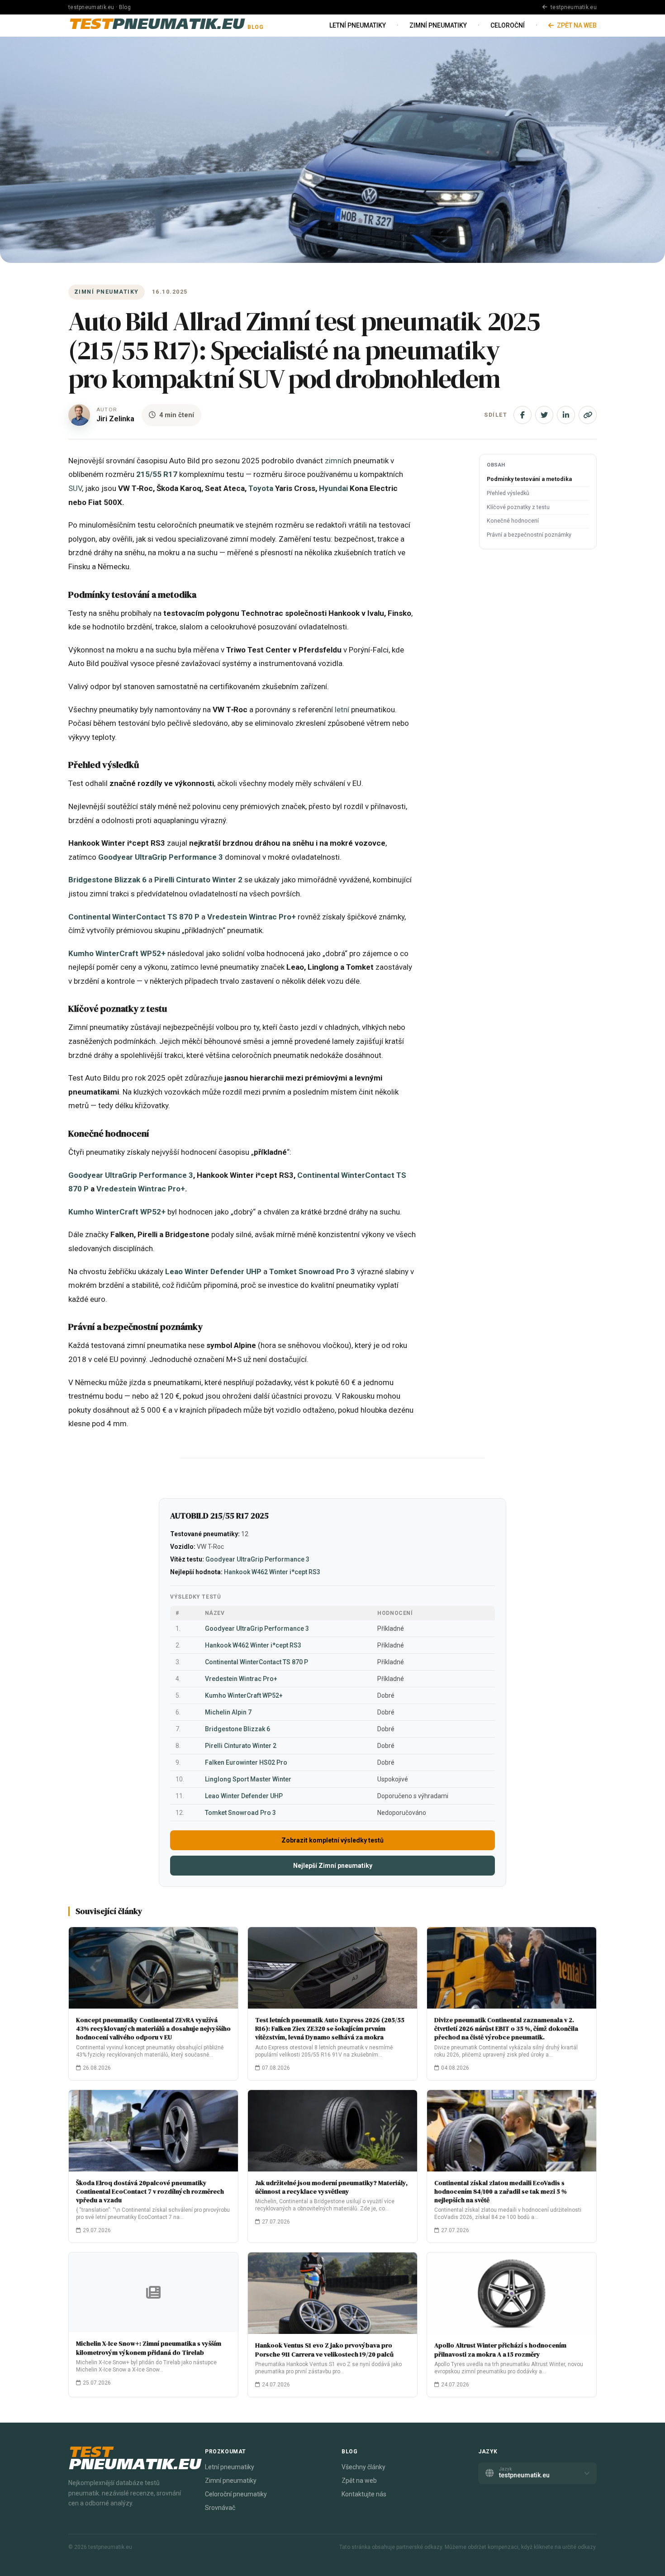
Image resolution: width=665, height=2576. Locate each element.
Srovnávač (220, 2508)
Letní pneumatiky (358, 25)
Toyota (261, 488)
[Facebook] (522, 415)
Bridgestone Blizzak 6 (107, 880)
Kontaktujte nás (364, 2494)
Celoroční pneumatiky (236, 2494)
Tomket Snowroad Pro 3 (312, 1271)
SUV (75, 488)
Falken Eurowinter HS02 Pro (246, 1762)
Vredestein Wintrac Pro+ (252, 917)
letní (342, 709)
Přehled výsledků (508, 493)
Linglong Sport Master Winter (248, 1779)
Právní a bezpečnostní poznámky (529, 535)
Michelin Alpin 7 (228, 1712)
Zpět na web (576, 25)
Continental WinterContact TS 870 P (134, 917)
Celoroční (508, 25)
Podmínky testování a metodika (529, 479)
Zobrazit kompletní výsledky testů (332, 1840)
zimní (334, 461)
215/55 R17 (157, 474)
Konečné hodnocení (513, 521)
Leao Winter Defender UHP (213, 1271)
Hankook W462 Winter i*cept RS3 (272, 1572)
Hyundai (333, 488)
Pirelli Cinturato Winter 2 (198, 880)
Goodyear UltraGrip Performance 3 (161, 857)
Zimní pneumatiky (438, 25)
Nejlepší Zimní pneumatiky (333, 1866)
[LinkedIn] (566, 415)
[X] (544, 415)
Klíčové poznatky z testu (518, 507)
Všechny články (363, 2467)
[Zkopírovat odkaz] (588, 415)
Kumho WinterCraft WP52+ (117, 953)
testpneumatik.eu (573, 7)
